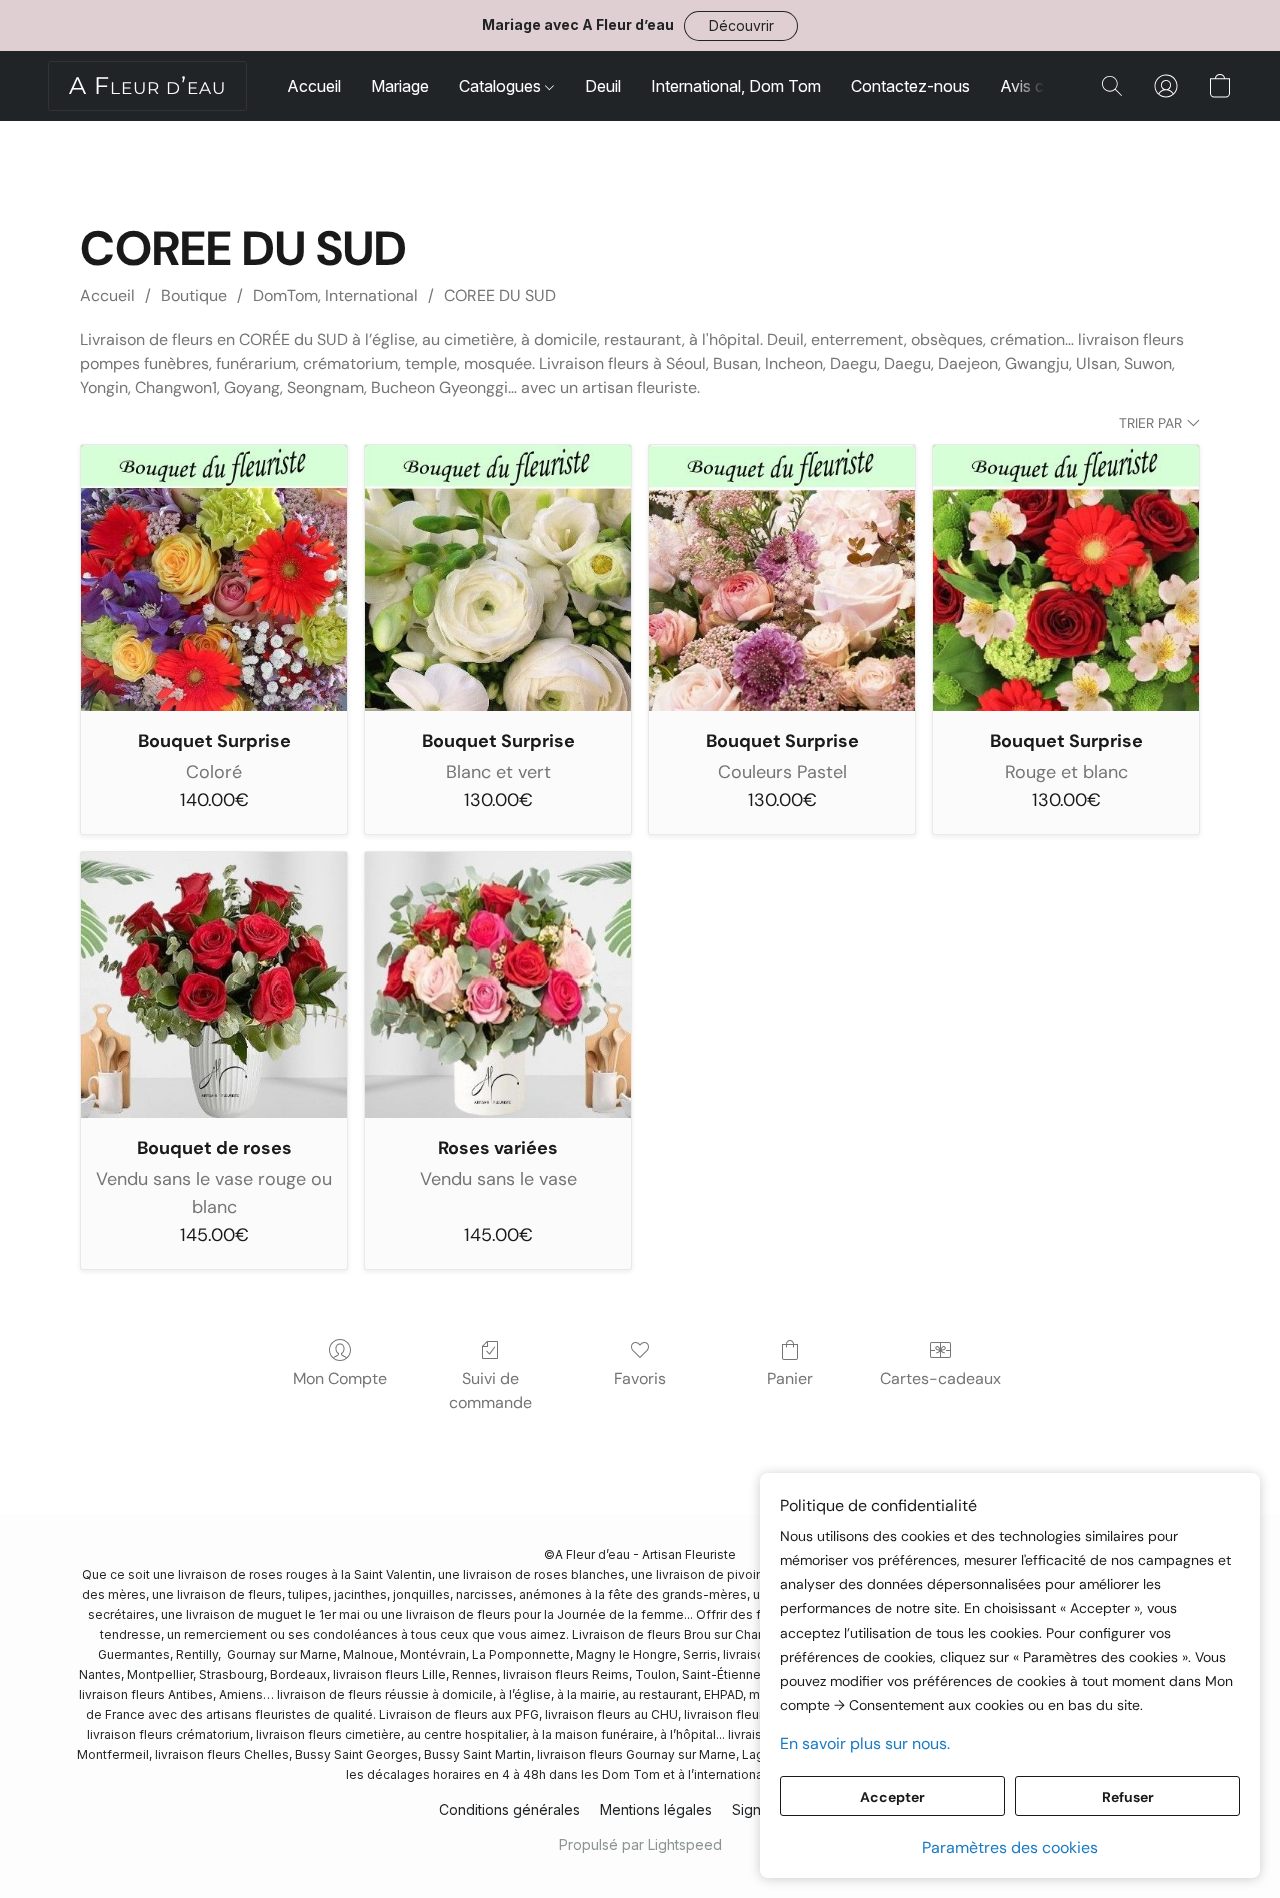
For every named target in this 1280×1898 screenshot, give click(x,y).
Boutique (194, 295)
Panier (790, 1378)
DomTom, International (335, 295)
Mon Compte (340, 1378)
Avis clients (1040, 86)
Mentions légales (656, 1809)
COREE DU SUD (500, 295)
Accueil (314, 86)
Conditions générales (509, 1809)
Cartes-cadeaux (940, 1378)
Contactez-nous (910, 86)
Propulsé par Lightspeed (640, 1844)
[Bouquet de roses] (214, 985)
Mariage (400, 86)
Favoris (640, 1378)
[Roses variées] (498, 985)
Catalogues (502, 86)
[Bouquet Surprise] (214, 578)
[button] (741, 26)
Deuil (603, 86)
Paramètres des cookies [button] (1010, 1847)
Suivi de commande (490, 1390)
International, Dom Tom (736, 86)
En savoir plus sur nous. (865, 1743)
